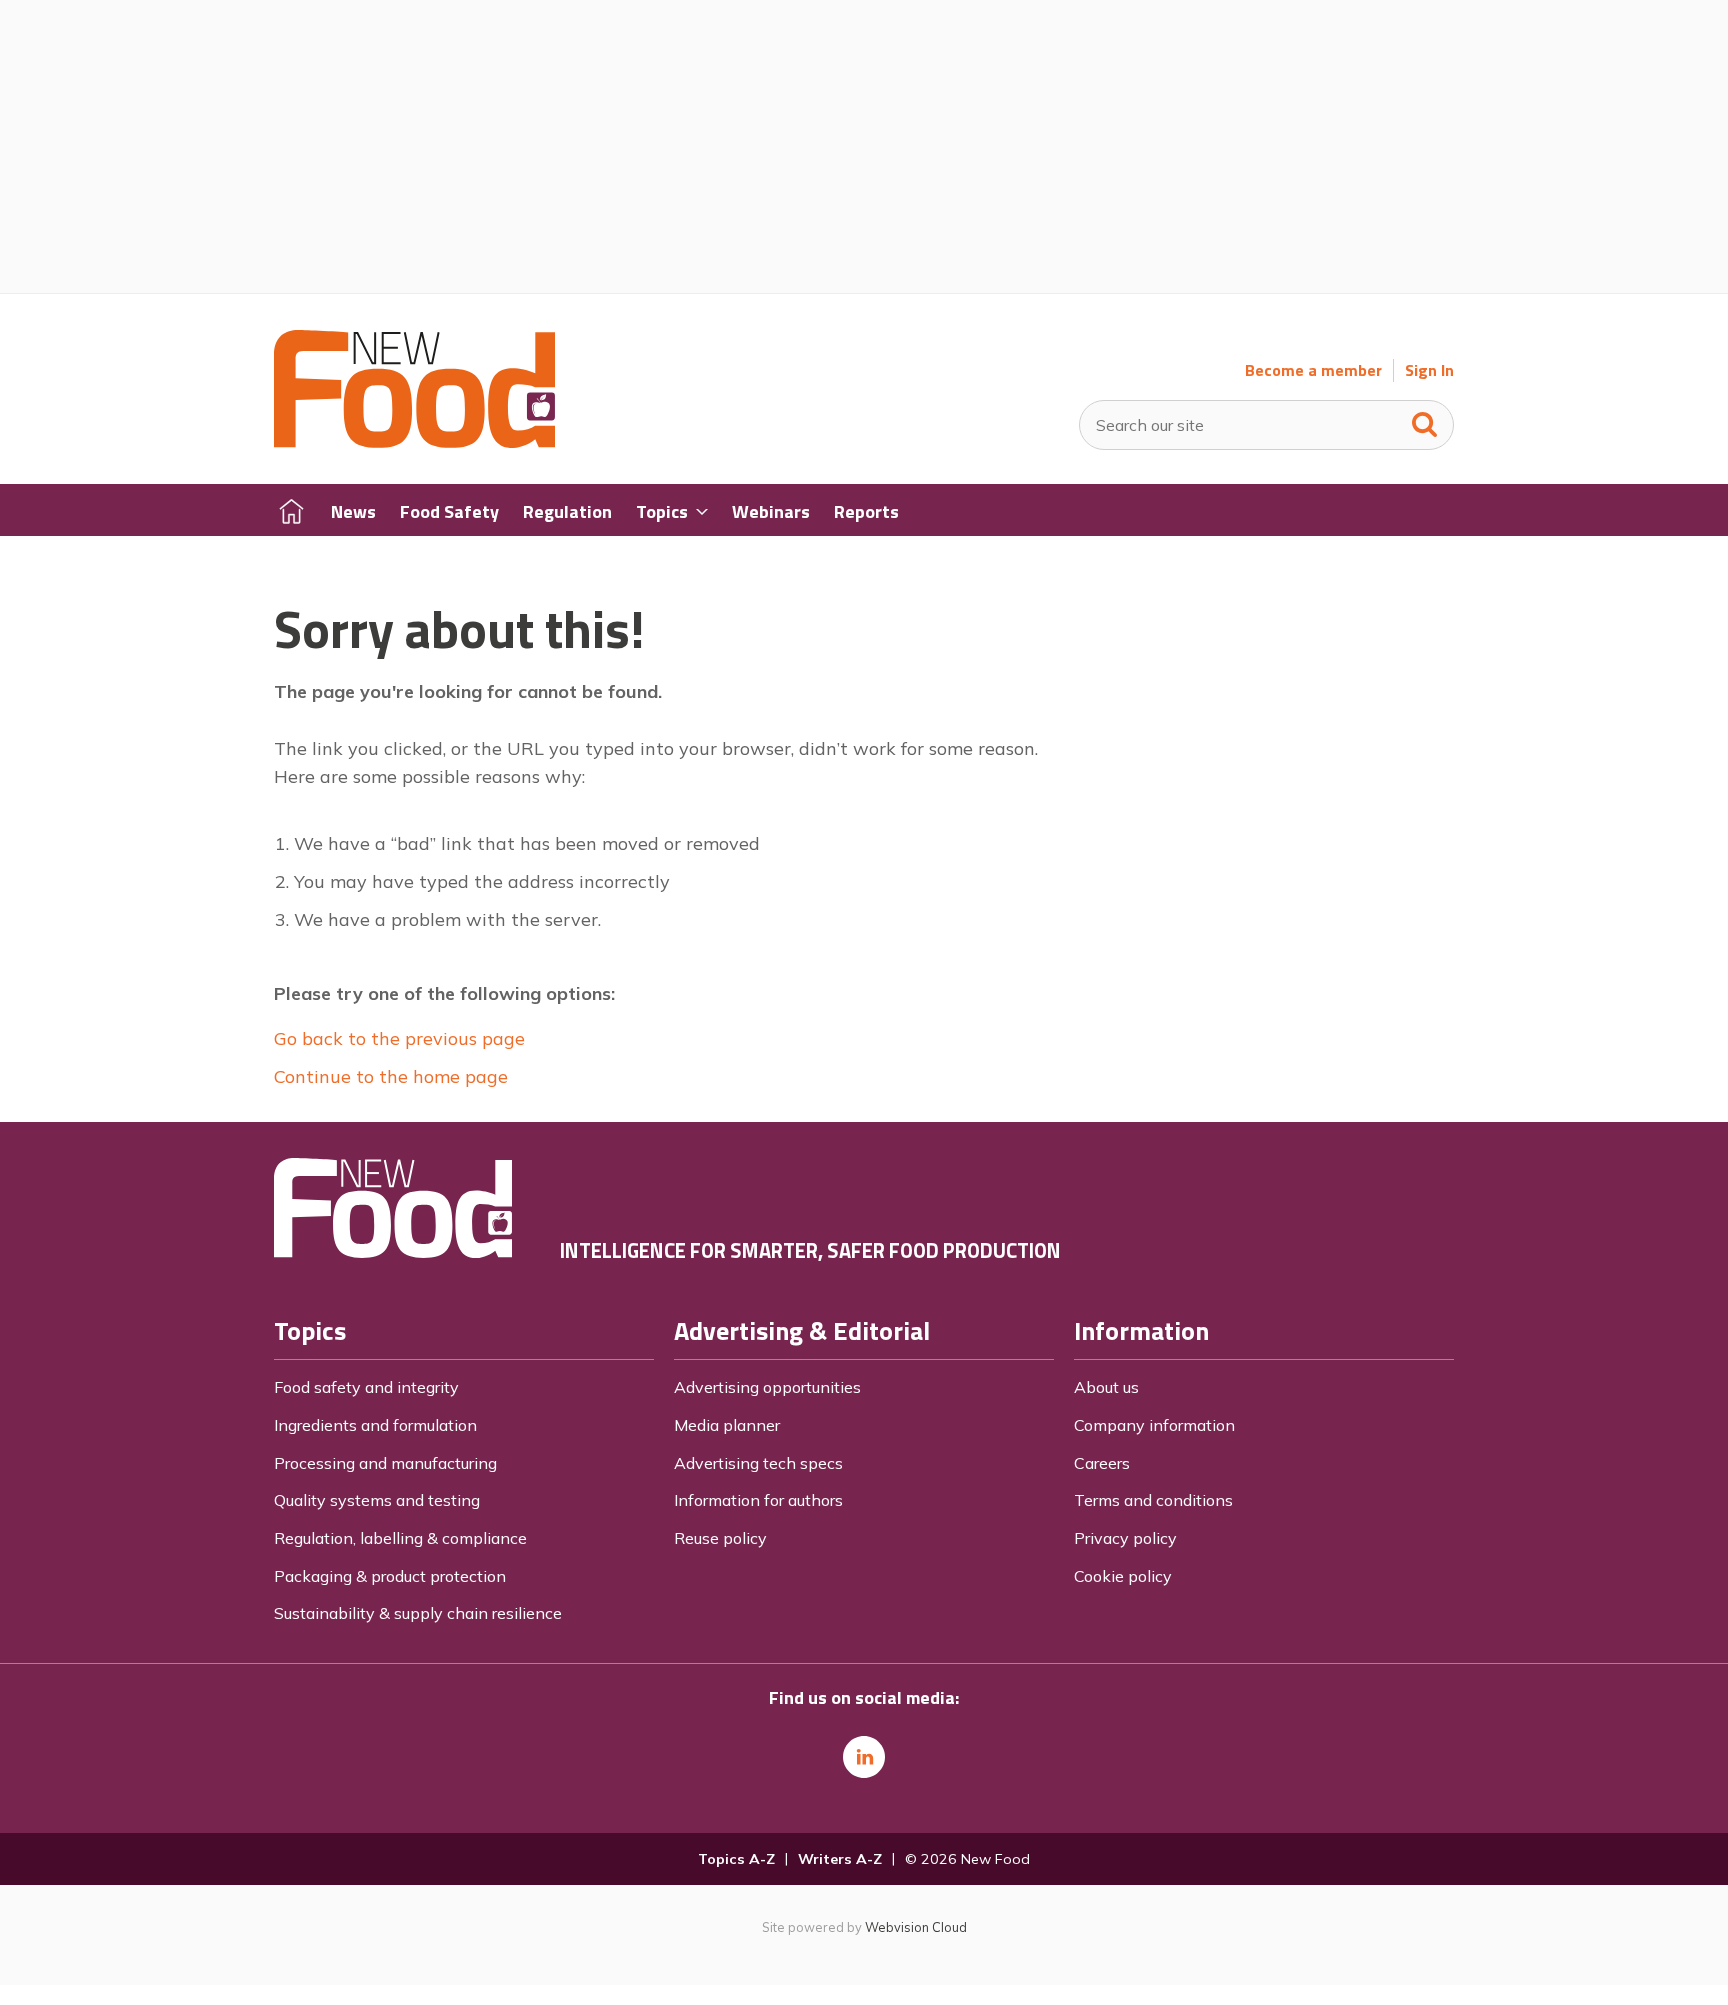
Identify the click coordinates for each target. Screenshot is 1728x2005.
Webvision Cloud (916, 1927)
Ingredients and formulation (375, 1425)
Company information (1154, 1425)
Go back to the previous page (399, 1038)
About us (1106, 1387)
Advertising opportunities (767, 1387)
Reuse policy (720, 1538)
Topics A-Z (736, 1859)
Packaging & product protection (390, 1576)
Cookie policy (1123, 1576)
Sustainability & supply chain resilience (418, 1613)
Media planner (727, 1425)
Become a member (1313, 370)
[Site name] (414, 442)
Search (1425, 420)
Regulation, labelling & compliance (400, 1538)
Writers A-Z (840, 1859)
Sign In (1429, 370)
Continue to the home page (391, 1076)
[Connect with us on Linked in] (864, 1757)
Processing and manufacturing (385, 1463)
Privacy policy (1125, 1538)
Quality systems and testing (377, 1500)
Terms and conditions (1153, 1500)
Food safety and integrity (366, 1387)
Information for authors (758, 1500)
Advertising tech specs (758, 1463)
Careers (1102, 1463)
